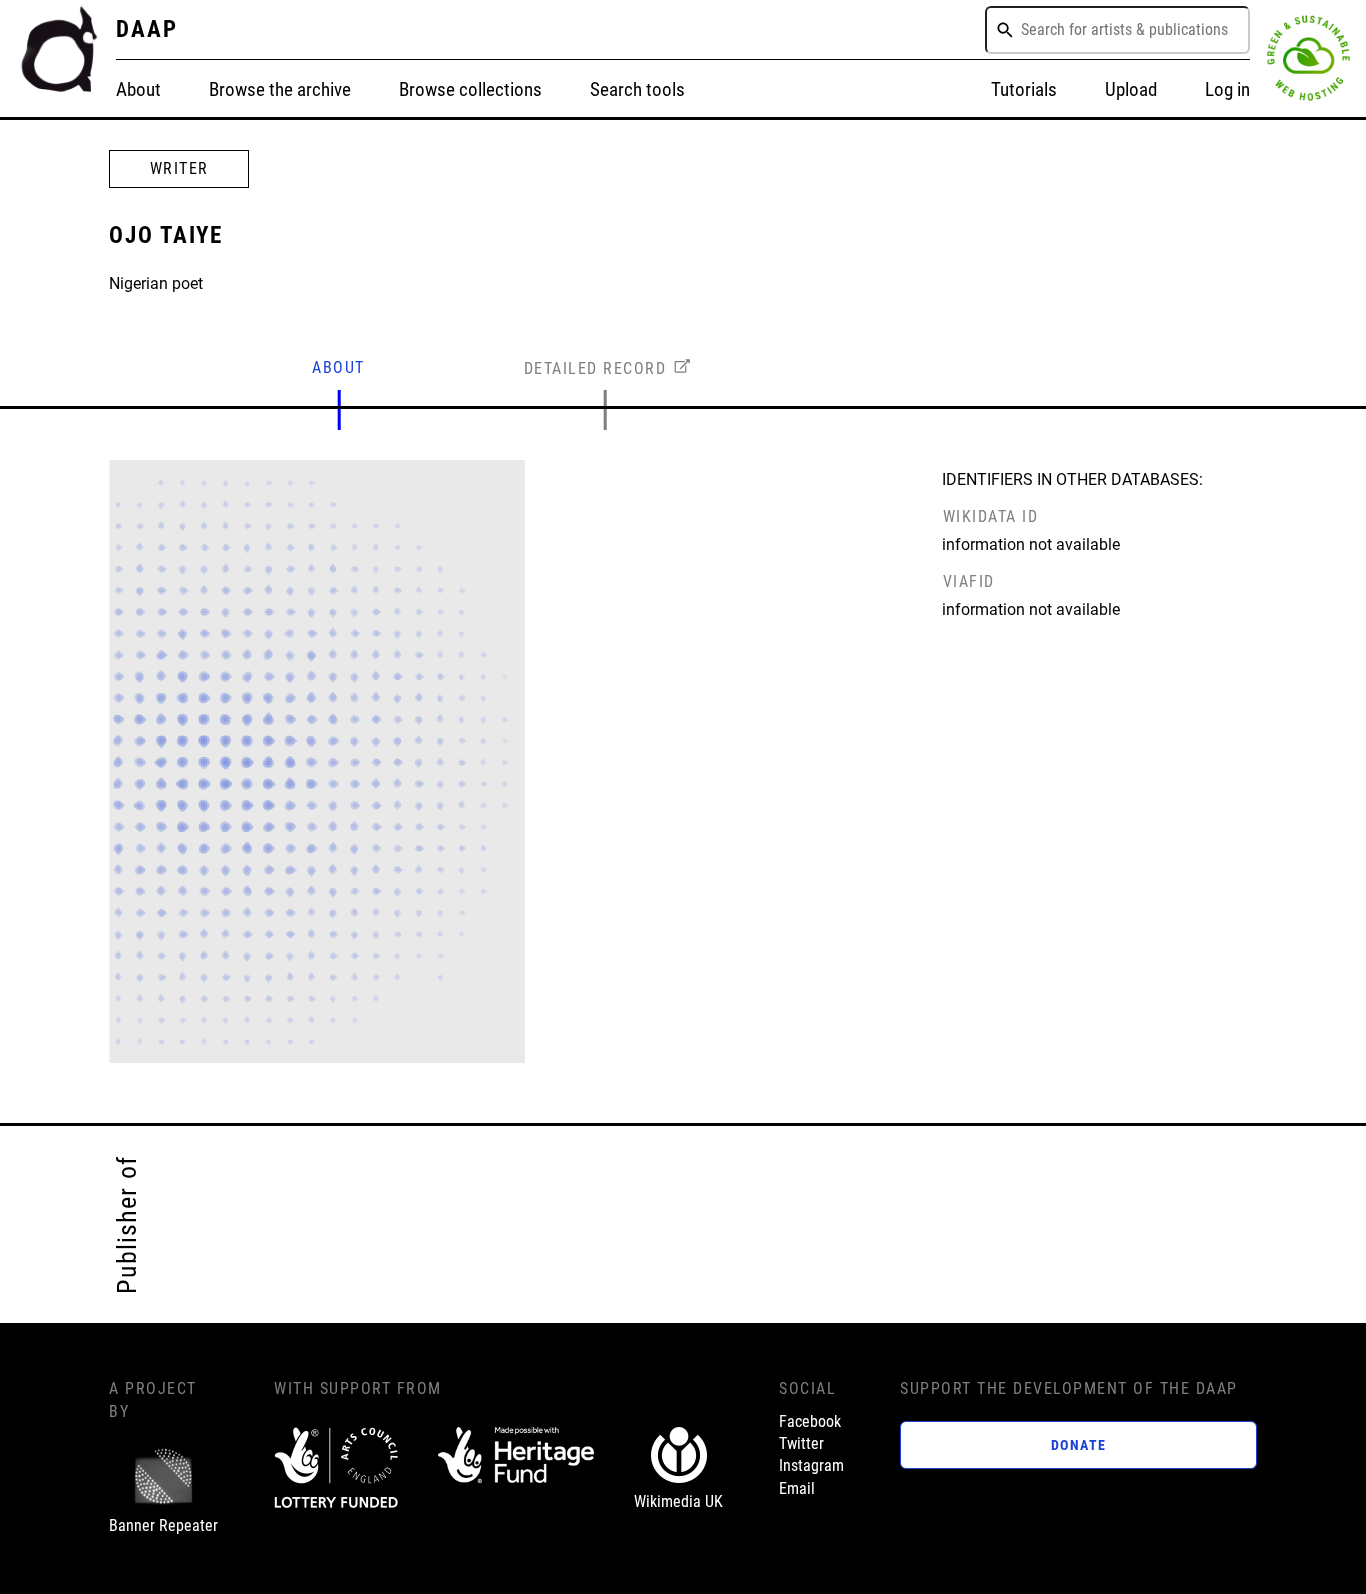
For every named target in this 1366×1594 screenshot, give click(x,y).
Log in (1227, 89)
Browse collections (470, 89)
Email (797, 1488)
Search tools (637, 89)
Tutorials (1024, 89)
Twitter (801, 1443)
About (138, 89)
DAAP (147, 29)
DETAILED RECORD (595, 368)
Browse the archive (280, 89)
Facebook (810, 1421)
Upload (1131, 89)
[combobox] (1117, 30)
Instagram (811, 1465)
